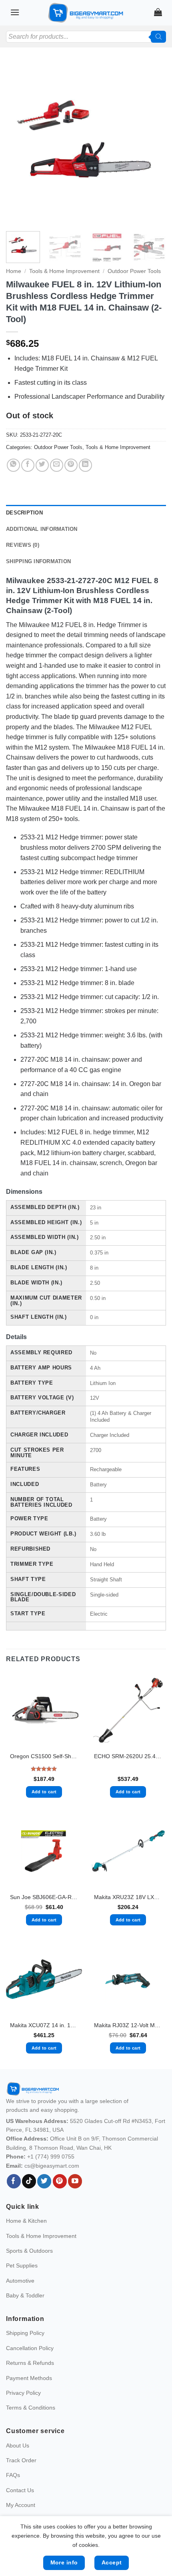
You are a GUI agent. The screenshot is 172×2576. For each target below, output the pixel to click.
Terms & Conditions (31, 2408)
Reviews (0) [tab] (23, 545)
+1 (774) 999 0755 (51, 2157)
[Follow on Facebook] (14, 2181)
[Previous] (19, 143)
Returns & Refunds (30, 2363)
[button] (15, 12)
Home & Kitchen (26, 2221)
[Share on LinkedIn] (85, 465)
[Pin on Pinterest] (71, 465)
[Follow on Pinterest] (60, 2181)
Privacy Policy (23, 2393)
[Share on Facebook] (28, 465)
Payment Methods (29, 2378)
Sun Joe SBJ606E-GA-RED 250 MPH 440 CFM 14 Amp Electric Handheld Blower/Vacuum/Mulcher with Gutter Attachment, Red (44, 1897)
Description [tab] (24, 513)
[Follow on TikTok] (29, 2181)
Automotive (20, 2281)
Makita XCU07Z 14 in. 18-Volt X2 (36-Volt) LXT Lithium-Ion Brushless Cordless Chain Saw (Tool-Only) (44, 2025)
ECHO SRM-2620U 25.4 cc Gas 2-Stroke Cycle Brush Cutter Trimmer (128, 1756)
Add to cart (44, 1792)
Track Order (21, 2460)
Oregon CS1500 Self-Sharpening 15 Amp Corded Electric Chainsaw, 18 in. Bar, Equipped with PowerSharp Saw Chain (44, 1756)
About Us (18, 2445)
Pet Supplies (22, 2265)
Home (14, 271)
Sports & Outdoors (29, 2251)
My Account (21, 2505)
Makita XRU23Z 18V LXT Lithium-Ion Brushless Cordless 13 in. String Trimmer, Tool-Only (128, 1897)
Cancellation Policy (30, 2348)
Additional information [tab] (42, 529)
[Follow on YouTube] (75, 2181)
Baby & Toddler (25, 2295)
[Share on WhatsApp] (13, 465)
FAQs (13, 2475)
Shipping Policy (25, 2333)
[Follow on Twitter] (44, 2181)
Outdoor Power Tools (134, 271)
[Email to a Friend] (57, 465)
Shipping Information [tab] (38, 561)
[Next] (153, 143)
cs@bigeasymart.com (52, 2166)
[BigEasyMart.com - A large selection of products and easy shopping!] (86, 13)
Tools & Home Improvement (64, 271)
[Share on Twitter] (42, 465)
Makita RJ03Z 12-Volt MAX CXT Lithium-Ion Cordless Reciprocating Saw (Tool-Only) (128, 2025)
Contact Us (20, 2490)
